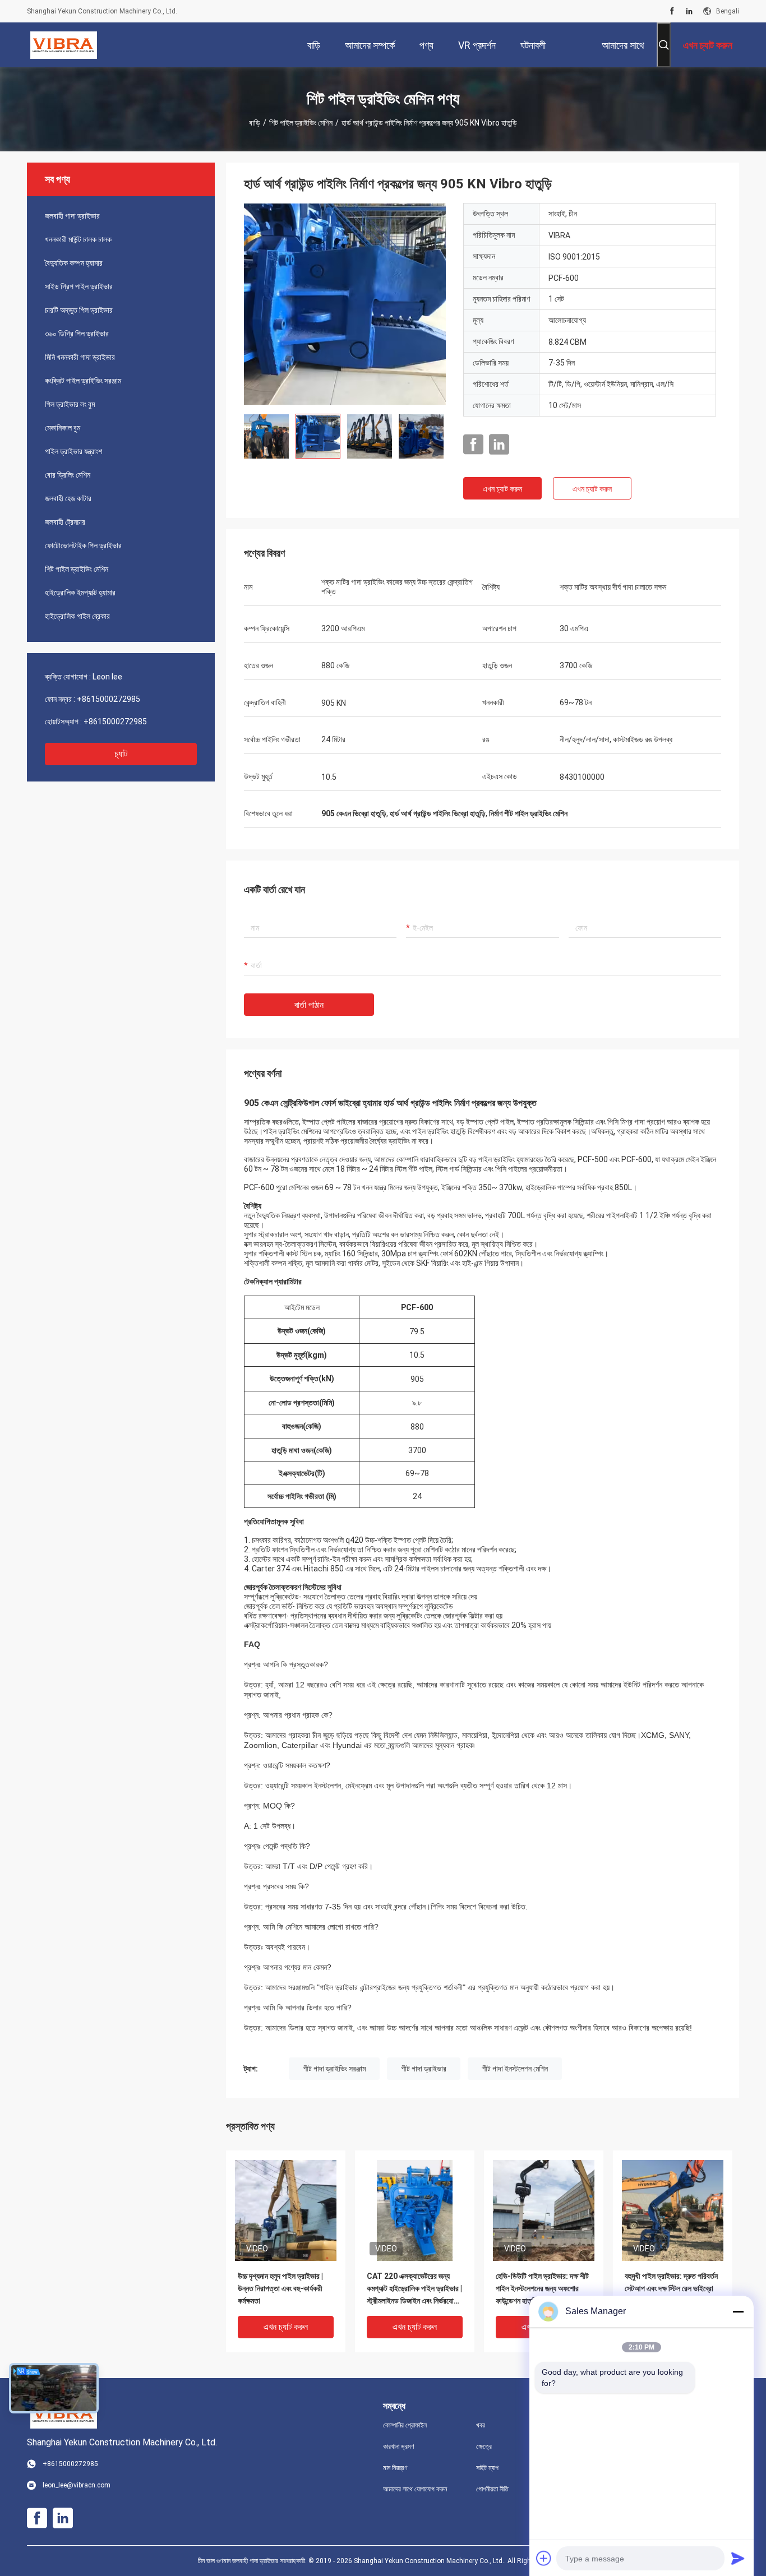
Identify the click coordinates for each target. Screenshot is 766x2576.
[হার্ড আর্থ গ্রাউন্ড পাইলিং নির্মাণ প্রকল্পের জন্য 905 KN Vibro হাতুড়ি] (345, 304)
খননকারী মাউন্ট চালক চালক (78, 239)
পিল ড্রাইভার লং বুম (70, 404)
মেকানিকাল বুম (63, 428)
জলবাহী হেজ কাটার (68, 498)
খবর (481, 2425)
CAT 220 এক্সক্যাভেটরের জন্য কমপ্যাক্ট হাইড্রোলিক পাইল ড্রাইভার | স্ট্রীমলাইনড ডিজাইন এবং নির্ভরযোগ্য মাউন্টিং (414, 2289)
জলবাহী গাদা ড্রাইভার (72, 216)
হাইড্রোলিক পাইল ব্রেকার (77, 616)
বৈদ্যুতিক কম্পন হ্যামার (74, 263)
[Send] (738, 2558)
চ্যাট (121, 754)
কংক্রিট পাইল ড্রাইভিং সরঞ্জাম (83, 381)
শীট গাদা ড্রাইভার (424, 2069)
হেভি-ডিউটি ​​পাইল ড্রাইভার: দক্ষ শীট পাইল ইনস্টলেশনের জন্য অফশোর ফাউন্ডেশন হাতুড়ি (542, 2288)
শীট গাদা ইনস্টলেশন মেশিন (515, 2069)
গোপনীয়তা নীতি (492, 2489)
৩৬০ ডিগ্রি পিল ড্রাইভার (77, 334)
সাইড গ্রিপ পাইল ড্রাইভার (79, 286)
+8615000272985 (109, 699)
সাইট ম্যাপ (487, 2468)
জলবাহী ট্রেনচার (65, 522)
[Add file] (544, 2558)
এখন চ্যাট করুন (502, 489)
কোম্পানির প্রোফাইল (405, 2425)
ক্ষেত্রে (484, 2446)
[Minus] (738, 2311)
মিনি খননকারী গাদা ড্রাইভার (80, 357)
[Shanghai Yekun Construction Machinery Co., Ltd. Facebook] (672, 11)
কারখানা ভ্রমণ (399, 2446)
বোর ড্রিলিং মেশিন (68, 475)
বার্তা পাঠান (309, 1005)
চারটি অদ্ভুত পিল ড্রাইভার (79, 310)
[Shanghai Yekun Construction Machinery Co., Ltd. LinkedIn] (689, 11)
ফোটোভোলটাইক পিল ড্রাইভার (83, 545)
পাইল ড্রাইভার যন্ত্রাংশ (73, 451)
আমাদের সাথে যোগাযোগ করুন (415, 2489)
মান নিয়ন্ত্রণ (395, 2468)
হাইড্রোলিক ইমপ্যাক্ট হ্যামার (80, 593)
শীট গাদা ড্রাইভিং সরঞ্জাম (334, 2069)
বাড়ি (255, 123)
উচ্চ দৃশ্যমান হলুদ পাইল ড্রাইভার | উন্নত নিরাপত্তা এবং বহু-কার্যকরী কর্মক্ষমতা (280, 2288)
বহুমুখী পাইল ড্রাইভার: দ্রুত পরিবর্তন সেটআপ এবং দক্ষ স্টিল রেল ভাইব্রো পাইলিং (671, 2288)
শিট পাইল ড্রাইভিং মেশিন (301, 123)
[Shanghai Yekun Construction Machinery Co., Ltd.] (64, 45)
